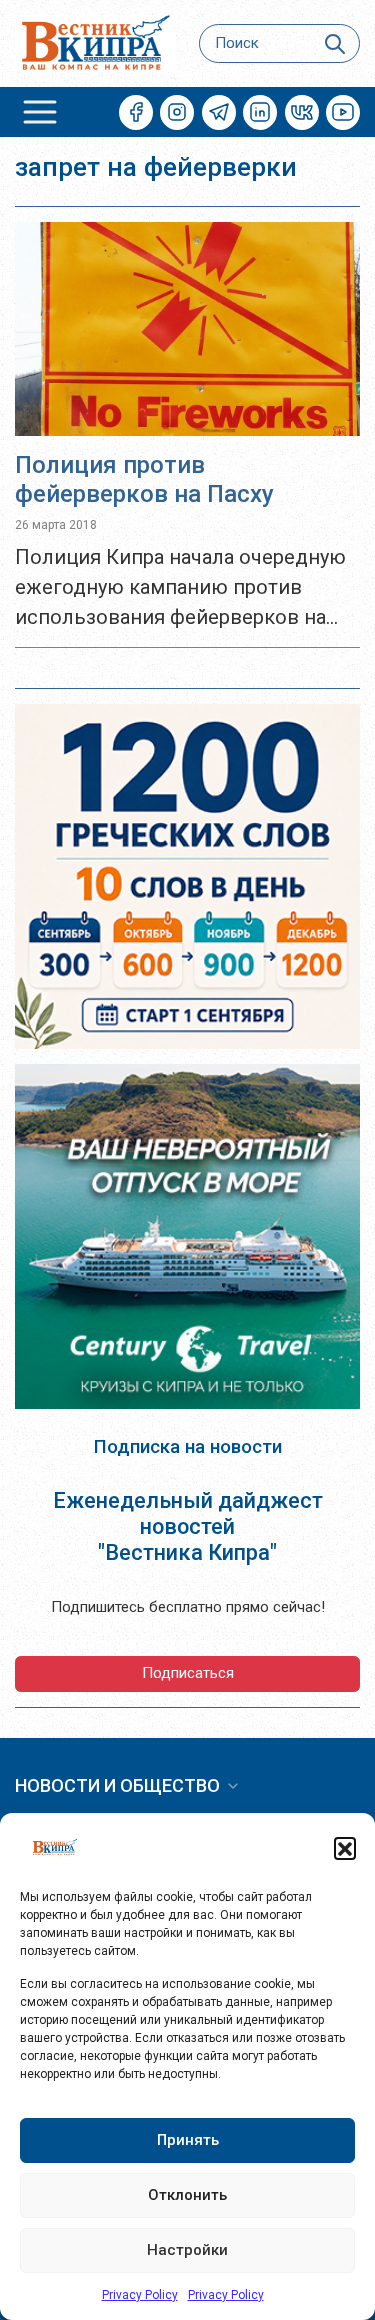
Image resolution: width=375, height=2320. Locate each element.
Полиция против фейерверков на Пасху (144, 479)
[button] (345, 1848)
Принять (188, 2140)
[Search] (335, 43)
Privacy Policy (140, 2295)
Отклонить (187, 2195)
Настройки (187, 2250)
